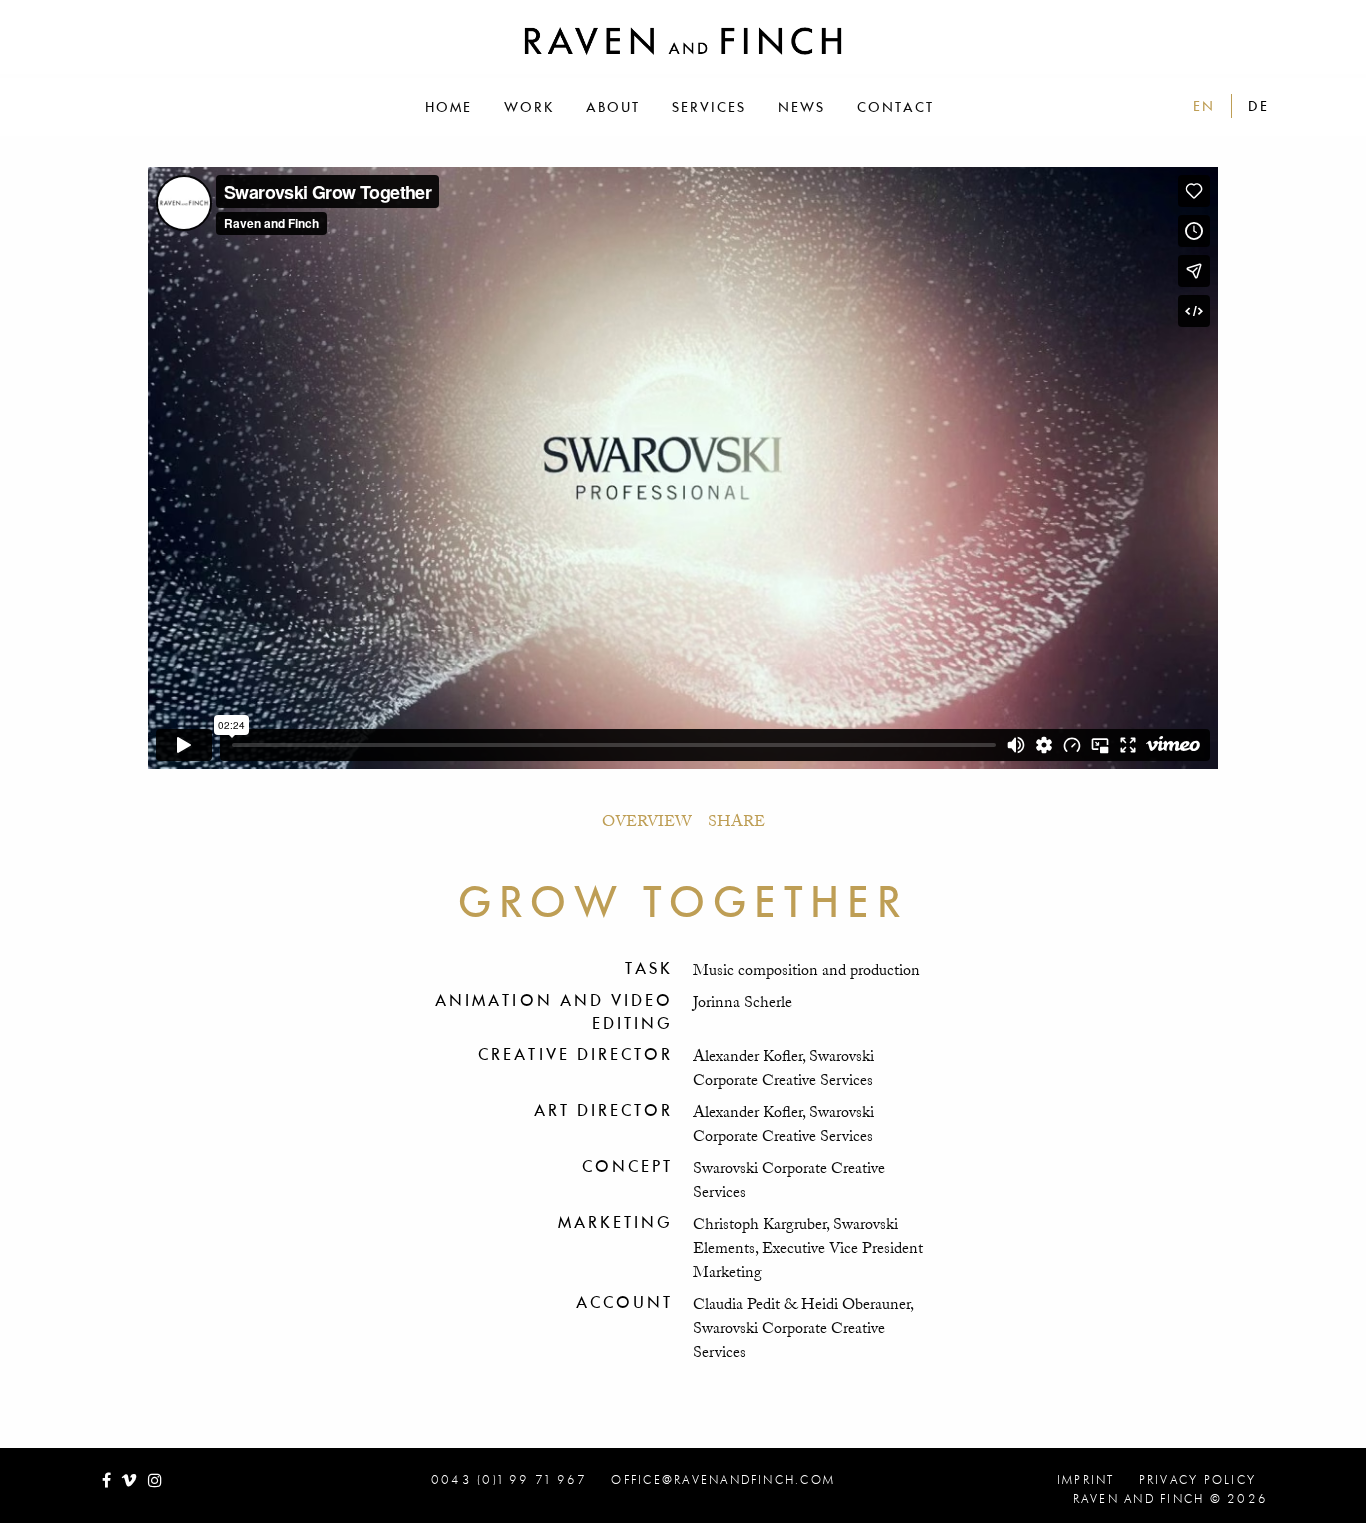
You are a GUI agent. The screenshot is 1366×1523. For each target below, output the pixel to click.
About (613, 107)
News (801, 107)
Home (448, 107)
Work (529, 107)
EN (1204, 106)
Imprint (1086, 1480)
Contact (895, 107)
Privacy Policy (1197, 1480)
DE (1258, 106)
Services (709, 107)
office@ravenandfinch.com (723, 1480)
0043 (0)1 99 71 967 (509, 1480)
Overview (647, 821)
